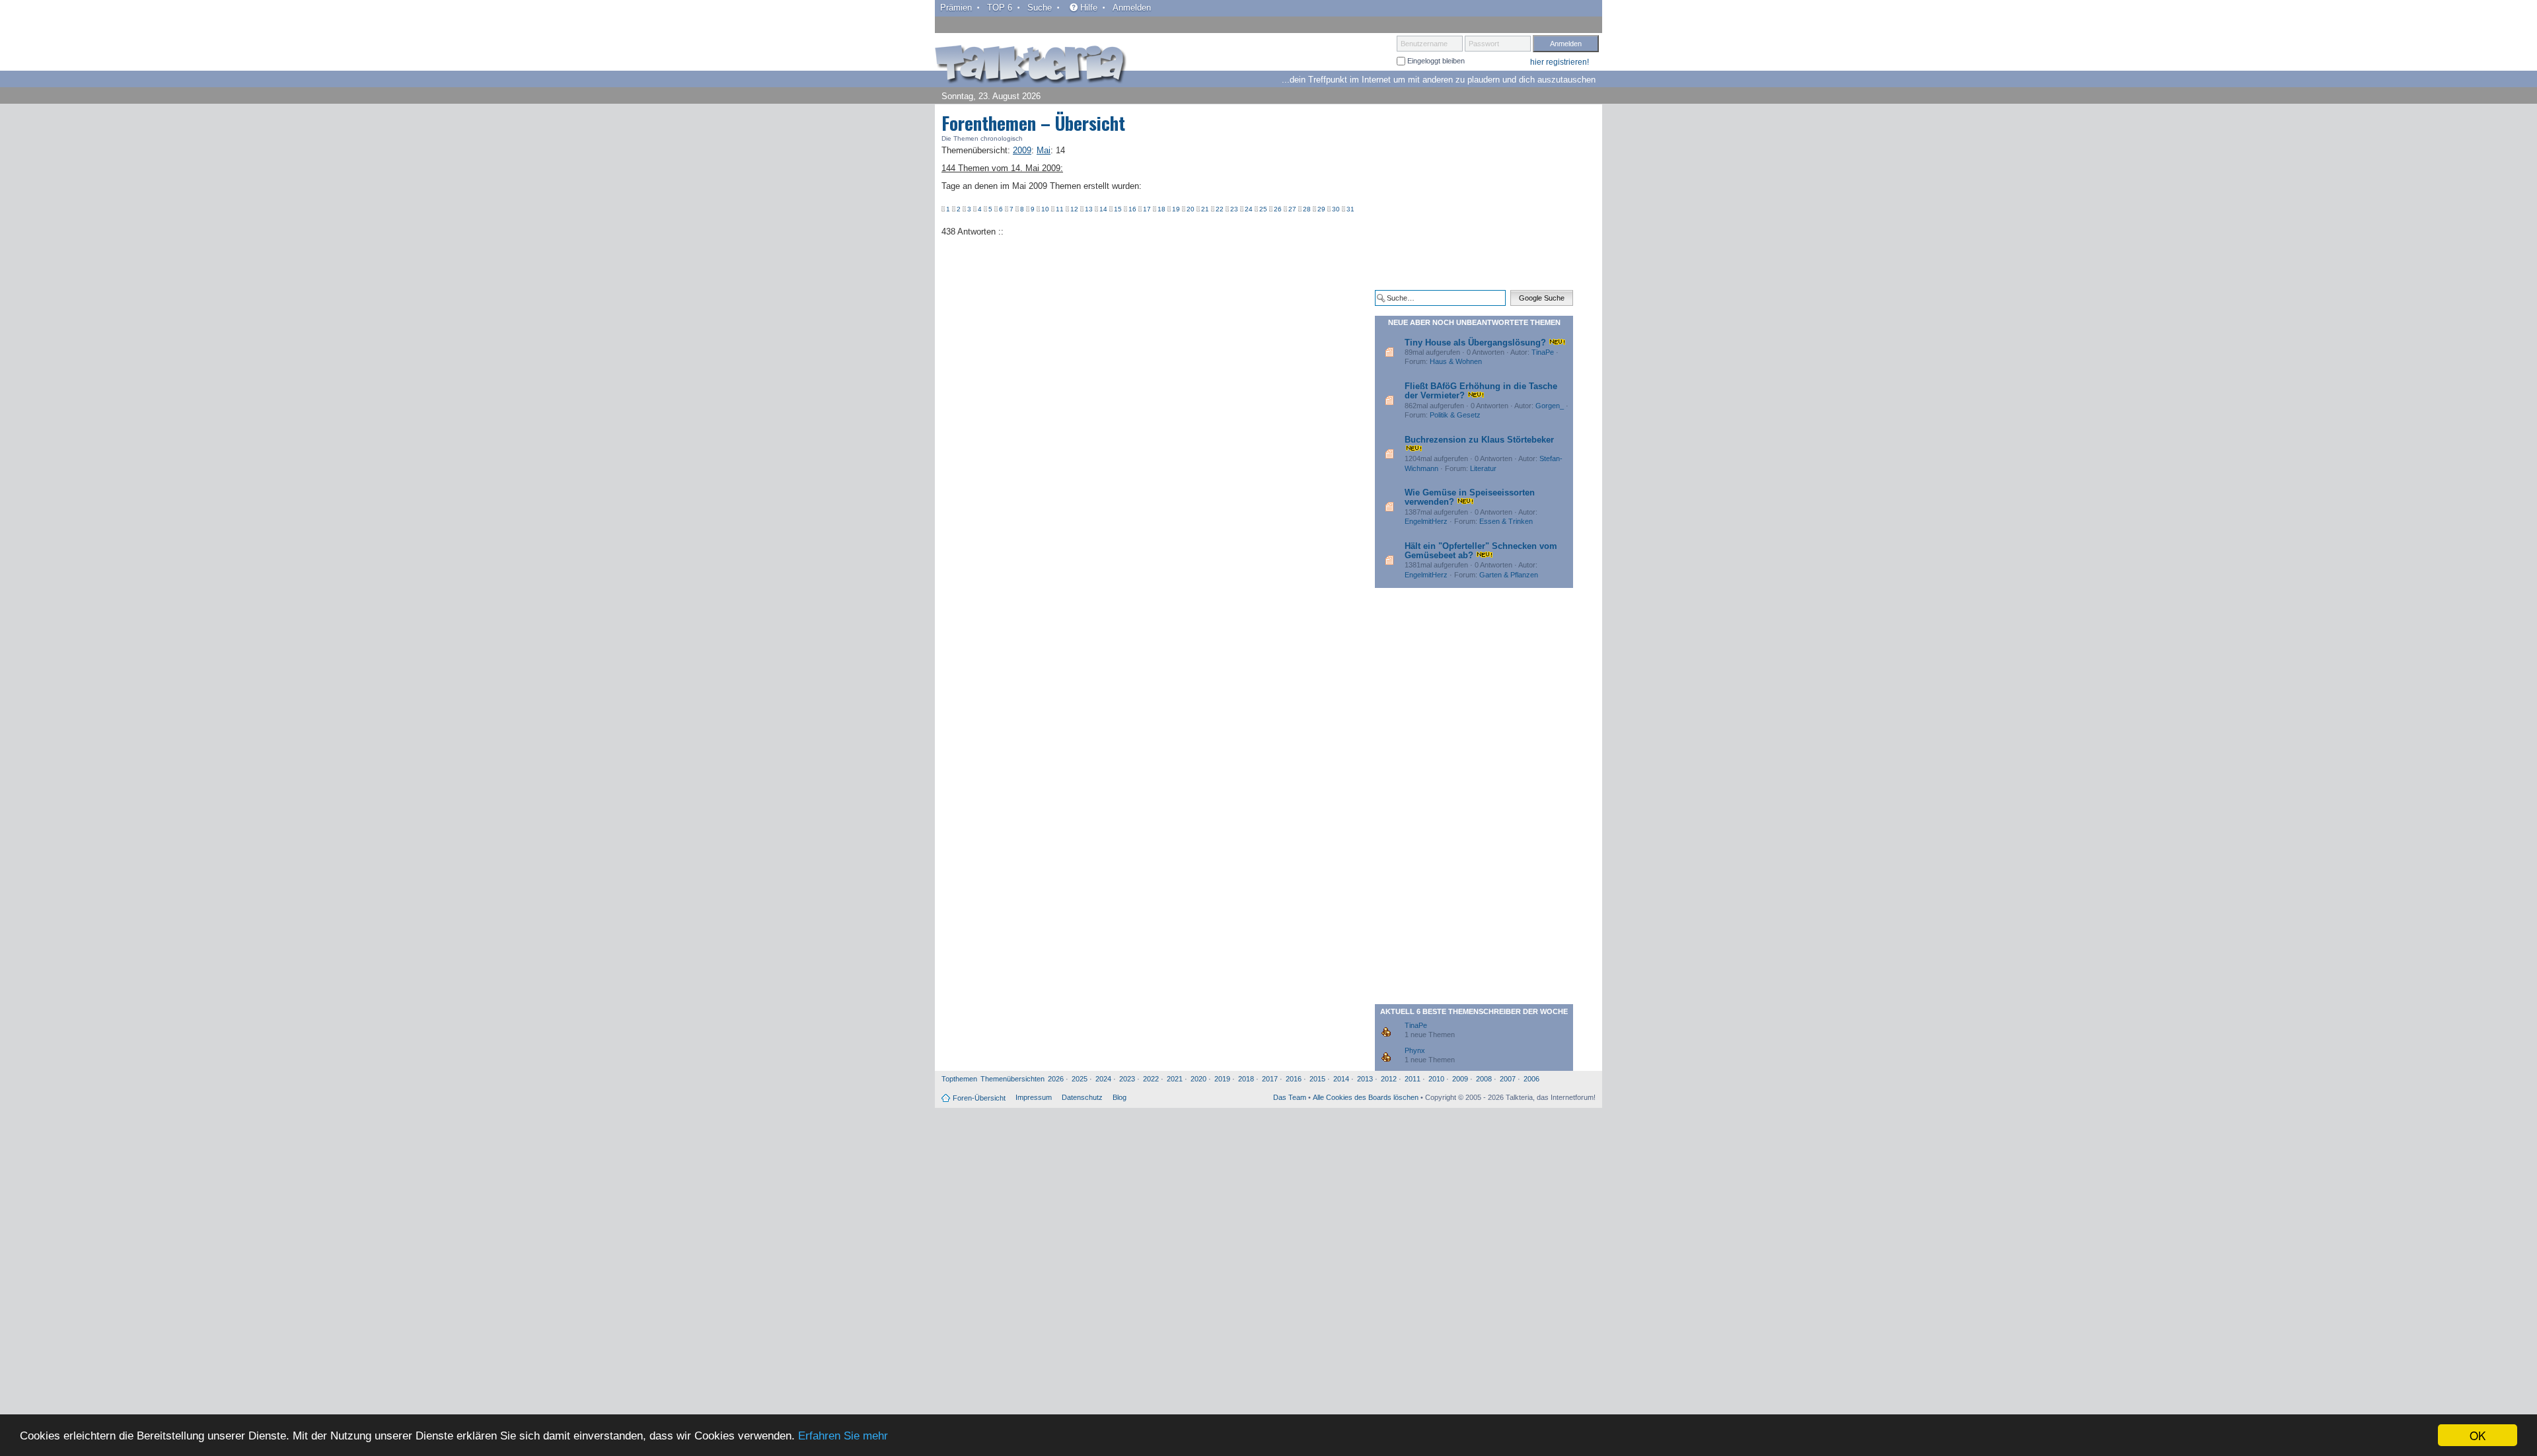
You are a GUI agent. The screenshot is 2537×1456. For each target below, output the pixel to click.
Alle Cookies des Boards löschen (1366, 1097)
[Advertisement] (1474, 197)
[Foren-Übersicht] (1031, 65)
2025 (1080, 1079)
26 (1278, 209)
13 (1089, 209)
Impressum (1034, 1097)
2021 (1175, 1079)
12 (1074, 209)
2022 (1151, 1079)
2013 (1365, 1079)
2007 (1508, 1079)
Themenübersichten (1012, 1079)
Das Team (1290, 1097)
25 (1263, 209)
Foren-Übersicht (979, 1098)
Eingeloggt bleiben (1435, 61)
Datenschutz (1082, 1097)
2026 (1056, 1079)
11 (1060, 209)
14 (1103, 209)
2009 (1460, 1079)
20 (1191, 209)
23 (1234, 209)
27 (1292, 209)
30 (1336, 209)
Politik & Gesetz (1455, 415)
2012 (1389, 1079)
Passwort (1484, 44)
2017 (1270, 1079)
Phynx (1415, 1050)
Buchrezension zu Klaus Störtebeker (1479, 440)
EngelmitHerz (1426, 521)
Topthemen (959, 1079)
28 (1307, 209)
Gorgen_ (1550, 406)
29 (1321, 209)
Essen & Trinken (1506, 521)
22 (1220, 209)
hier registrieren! (1560, 62)
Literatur (1483, 468)
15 (1118, 209)
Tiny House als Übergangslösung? (1475, 343)
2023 (1127, 1079)
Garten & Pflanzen (1509, 575)
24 (1249, 209)
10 (1045, 209)
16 (1132, 209)
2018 (1246, 1079)
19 (1176, 209)
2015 (1317, 1079)
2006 (1531, 1079)
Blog (1120, 1097)
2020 (1198, 1079)
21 (1205, 209)
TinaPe (1543, 352)
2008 (1484, 1079)
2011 (1413, 1079)
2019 (1222, 1079)
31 (1350, 209)
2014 (1341, 1079)
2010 (1436, 1079)
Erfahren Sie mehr (843, 1436)
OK (2478, 1435)
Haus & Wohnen (1456, 361)
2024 (1103, 1079)
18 (1161, 209)
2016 (1294, 1079)
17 (1147, 209)
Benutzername (1424, 44)
